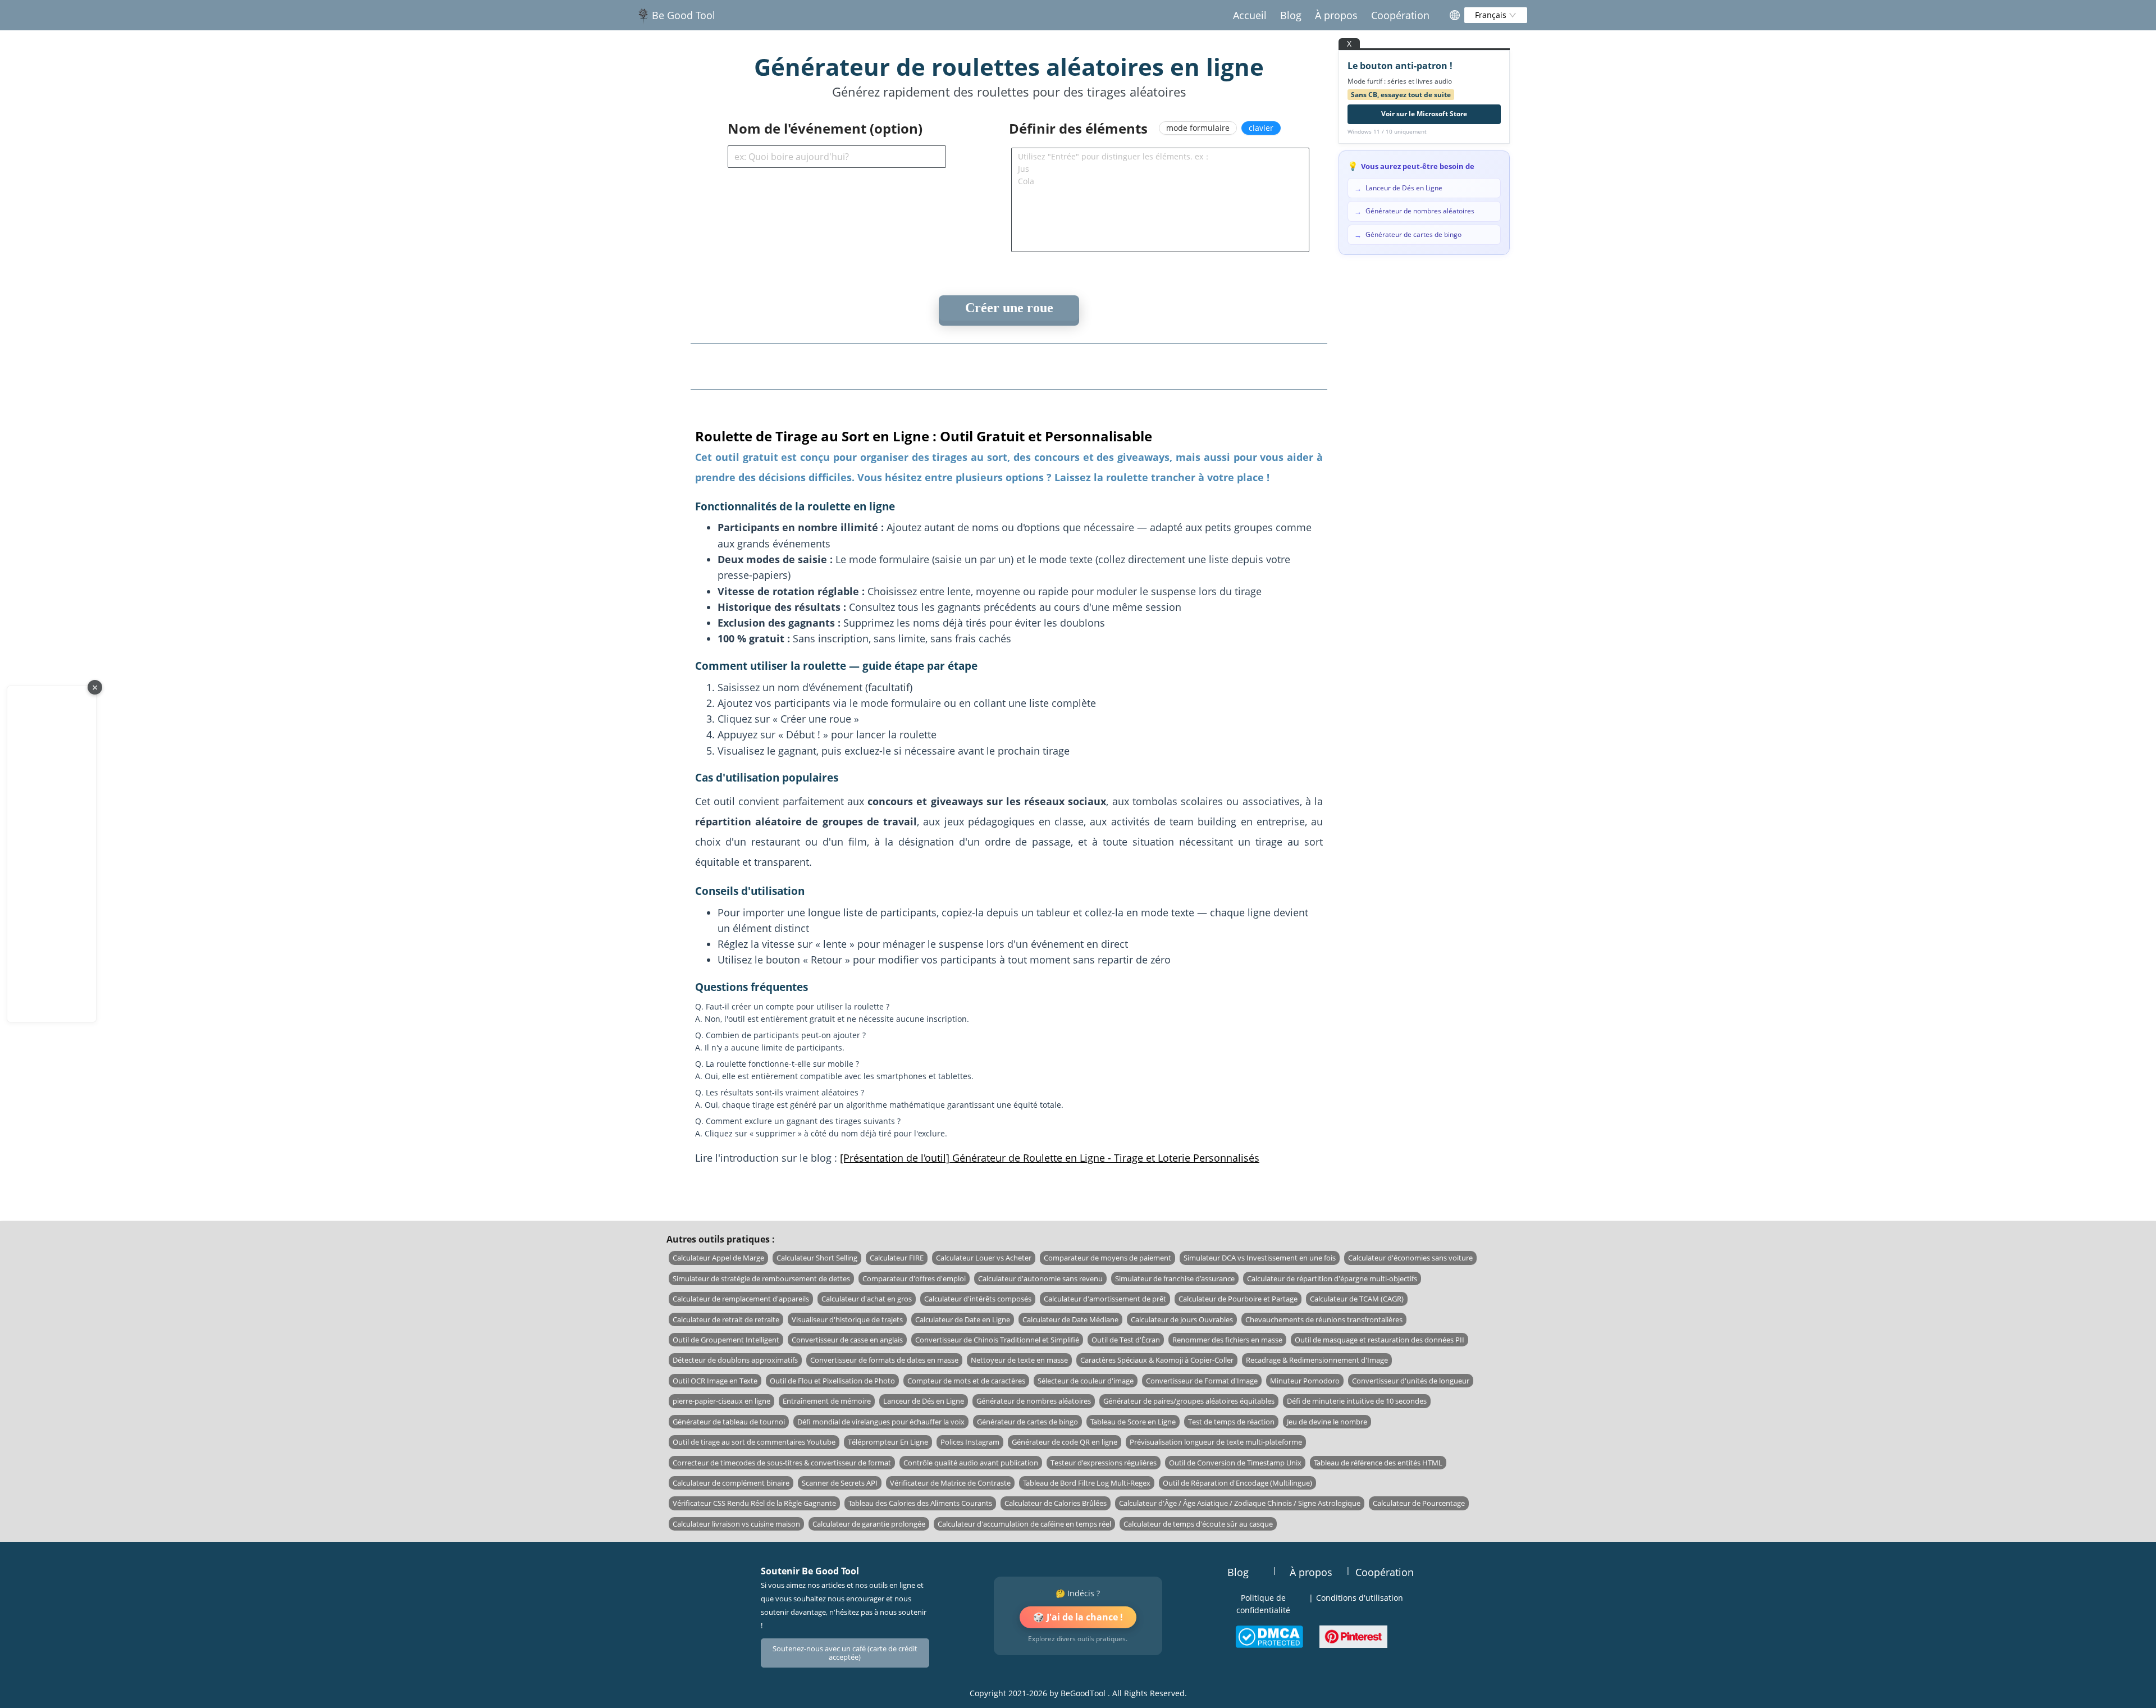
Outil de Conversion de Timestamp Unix (1235, 1463)
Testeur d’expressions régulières (1104, 1463)
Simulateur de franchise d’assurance (1175, 1278)
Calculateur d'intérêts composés (978, 1299)
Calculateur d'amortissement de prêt (1105, 1299)
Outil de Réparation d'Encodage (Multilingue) (1237, 1483)
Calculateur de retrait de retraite (726, 1319)
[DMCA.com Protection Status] (1269, 1637)
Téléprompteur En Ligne (888, 1442)
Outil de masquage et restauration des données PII (1380, 1340)
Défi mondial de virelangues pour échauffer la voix (881, 1422)
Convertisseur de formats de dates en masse (884, 1360)
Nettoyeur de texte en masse (1019, 1360)
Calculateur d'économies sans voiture (1410, 1258)
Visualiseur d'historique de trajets (847, 1319)
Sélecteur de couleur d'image (1086, 1381)
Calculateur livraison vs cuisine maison (736, 1524)
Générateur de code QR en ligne (1065, 1442)
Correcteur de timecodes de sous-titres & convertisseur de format (782, 1463)
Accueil (1250, 15)
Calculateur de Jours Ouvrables (1182, 1319)
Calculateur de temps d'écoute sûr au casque (1198, 1524)
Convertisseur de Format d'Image (1202, 1381)
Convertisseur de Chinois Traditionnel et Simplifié (997, 1340)
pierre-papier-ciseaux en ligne (721, 1401)
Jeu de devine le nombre (1327, 1422)
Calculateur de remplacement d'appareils (741, 1299)
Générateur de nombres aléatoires (1034, 1401)
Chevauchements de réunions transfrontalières (1324, 1319)
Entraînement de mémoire (827, 1401)
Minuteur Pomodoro (1305, 1381)
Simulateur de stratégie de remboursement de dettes (761, 1278)
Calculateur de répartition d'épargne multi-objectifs (1332, 1278)
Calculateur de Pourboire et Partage (1238, 1299)
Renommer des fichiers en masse (1227, 1340)
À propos (1336, 15)
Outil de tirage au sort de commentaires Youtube (754, 1442)
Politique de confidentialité (1263, 1604)
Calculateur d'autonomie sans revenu (1040, 1278)
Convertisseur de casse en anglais (847, 1340)
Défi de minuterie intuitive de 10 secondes (1357, 1401)
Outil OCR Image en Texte (715, 1381)
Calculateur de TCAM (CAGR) (1357, 1299)
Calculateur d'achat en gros (867, 1299)
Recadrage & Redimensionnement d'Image (1317, 1360)
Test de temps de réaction (1231, 1422)
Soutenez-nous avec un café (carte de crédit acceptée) (845, 1653)
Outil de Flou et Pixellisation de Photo (832, 1381)
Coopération (1400, 15)
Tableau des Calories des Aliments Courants (920, 1503)
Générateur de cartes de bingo (1027, 1422)
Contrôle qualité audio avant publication (971, 1463)
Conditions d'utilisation (1360, 1598)
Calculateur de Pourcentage (1419, 1503)
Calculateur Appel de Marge (718, 1258)
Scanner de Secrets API (840, 1483)
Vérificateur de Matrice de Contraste (950, 1483)
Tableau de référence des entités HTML (1378, 1463)
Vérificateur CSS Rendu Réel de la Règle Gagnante (754, 1503)
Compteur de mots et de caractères (966, 1381)
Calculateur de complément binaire (731, 1483)
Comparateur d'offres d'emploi (914, 1278)
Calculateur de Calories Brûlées (1056, 1503)
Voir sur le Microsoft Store (1424, 114)
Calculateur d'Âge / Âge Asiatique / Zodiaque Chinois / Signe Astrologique (1240, 1503)
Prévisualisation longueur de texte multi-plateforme (1216, 1442)
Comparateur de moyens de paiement (1107, 1258)
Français (1492, 15)
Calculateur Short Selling (817, 1258)
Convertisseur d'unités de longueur (1411, 1381)
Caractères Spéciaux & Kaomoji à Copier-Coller (1157, 1360)
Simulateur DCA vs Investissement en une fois (1260, 1258)
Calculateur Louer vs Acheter (984, 1258)
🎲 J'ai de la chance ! (1078, 1617)
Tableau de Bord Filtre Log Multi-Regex (1087, 1483)
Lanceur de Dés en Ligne (924, 1401)
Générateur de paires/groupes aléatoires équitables (1189, 1401)
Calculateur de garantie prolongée (869, 1524)
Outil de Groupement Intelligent (726, 1340)
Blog (1291, 15)
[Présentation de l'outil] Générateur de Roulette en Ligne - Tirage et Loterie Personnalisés (1050, 1158)
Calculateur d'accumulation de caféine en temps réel (1024, 1524)
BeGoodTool (1083, 1693)
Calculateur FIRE (897, 1258)
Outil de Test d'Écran (1126, 1340)
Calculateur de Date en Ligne (963, 1319)
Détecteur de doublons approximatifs (735, 1360)
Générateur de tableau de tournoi (729, 1422)
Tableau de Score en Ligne (1133, 1422)
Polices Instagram (970, 1442)
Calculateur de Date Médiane (1070, 1319)
